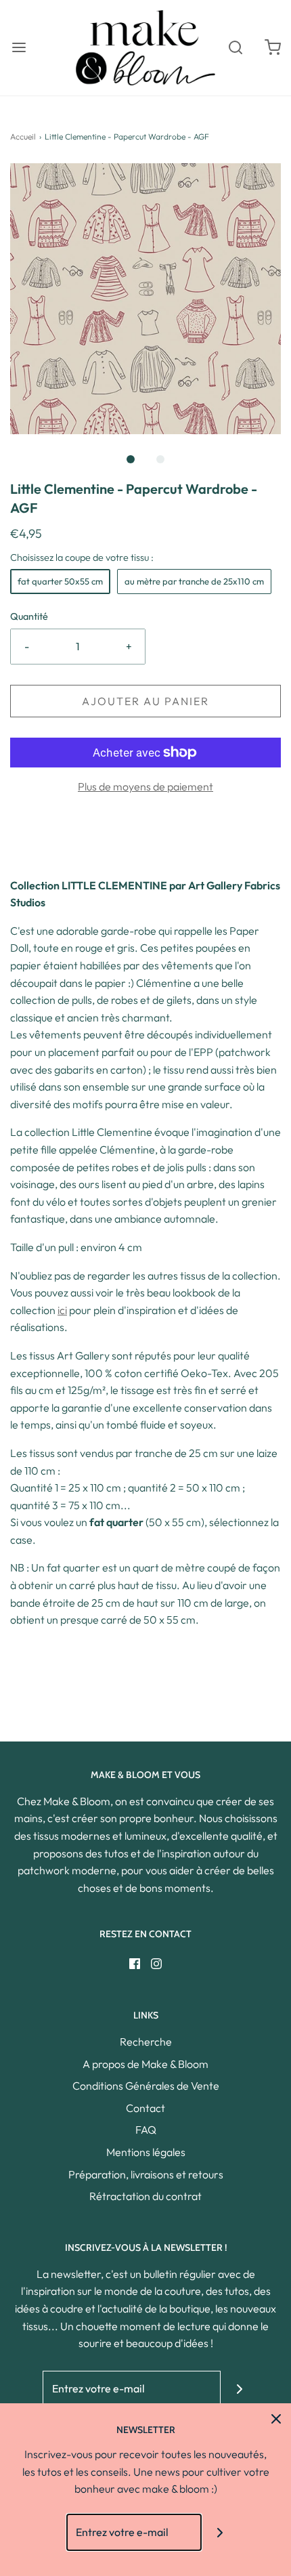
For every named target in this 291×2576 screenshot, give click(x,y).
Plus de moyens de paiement (145, 786)
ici (62, 1310)
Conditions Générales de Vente (146, 2086)
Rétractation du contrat (145, 2196)
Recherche (146, 2042)
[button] (145, 299)
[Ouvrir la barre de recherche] (235, 48)
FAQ (146, 2130)
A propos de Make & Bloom (145, 2064)
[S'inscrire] (239, 2389)
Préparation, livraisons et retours (146, 2174)
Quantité (29, 616)
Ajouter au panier (145, 701)
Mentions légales (146, 2152)
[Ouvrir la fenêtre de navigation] (19, 48)
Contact (145, 2108)
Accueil (23, 136)
